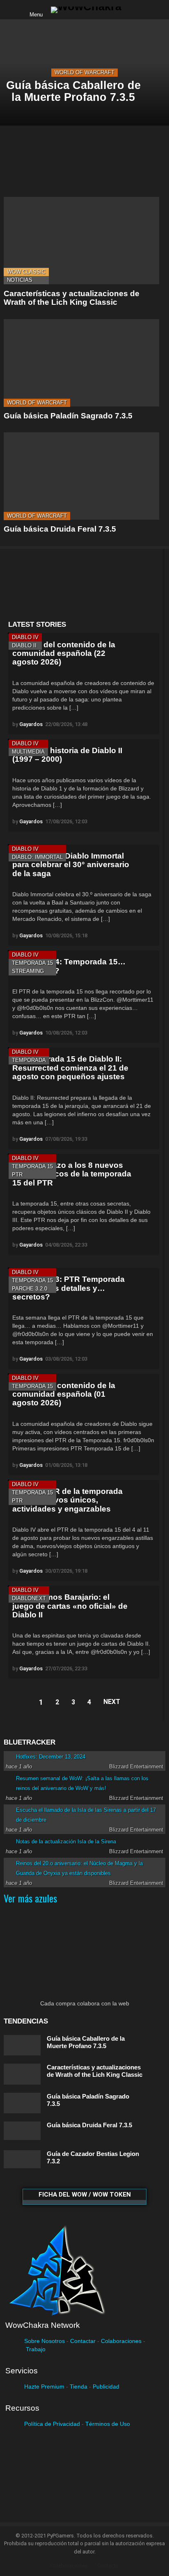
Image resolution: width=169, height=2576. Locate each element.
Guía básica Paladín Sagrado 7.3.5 (68, 416)
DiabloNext (29, 1598)
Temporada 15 (32, 963)
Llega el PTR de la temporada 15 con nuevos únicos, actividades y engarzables (67, 1500)
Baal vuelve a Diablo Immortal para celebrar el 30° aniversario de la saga (71, 865)
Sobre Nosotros (45, 2341)
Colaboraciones (121, 2341)
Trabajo (36, 2349)
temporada (29, 1060)
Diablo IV (25, 637)
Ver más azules (30, 1898)
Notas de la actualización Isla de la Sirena (66, 1842)
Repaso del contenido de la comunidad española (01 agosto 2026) (64, 1394)
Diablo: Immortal (37, 857)
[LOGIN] (135, 10)
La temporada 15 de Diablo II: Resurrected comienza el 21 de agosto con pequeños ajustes (70, 1068)
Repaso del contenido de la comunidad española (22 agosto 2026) (64, 653)
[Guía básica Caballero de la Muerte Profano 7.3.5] (22, 2045)
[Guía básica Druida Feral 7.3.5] (81, 476)
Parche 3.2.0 (30, 1289)
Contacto (108, 2566)
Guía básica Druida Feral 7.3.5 (60, 529)
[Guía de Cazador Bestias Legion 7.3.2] (22, 2159)
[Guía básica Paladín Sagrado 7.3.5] (81, 363)
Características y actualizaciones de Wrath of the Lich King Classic (72, 298)
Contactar (83, 2341)
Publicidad (106, 2386)
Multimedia (28, 752)
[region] (83, 585)
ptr (17, 1175)
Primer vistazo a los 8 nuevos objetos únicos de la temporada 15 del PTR (72, 1174)
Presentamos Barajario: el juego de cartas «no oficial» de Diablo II (70, 1606)
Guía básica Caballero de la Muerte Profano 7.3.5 (86, 2042)
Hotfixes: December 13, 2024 (51, 1757)
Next (112, 1702)
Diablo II (24, 645)
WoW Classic (26, 272)
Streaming (28, 971)
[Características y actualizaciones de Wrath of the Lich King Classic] (81, 241)
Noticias (20, 280)
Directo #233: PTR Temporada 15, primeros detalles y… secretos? (69, 1288)
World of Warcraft (84, 72)
